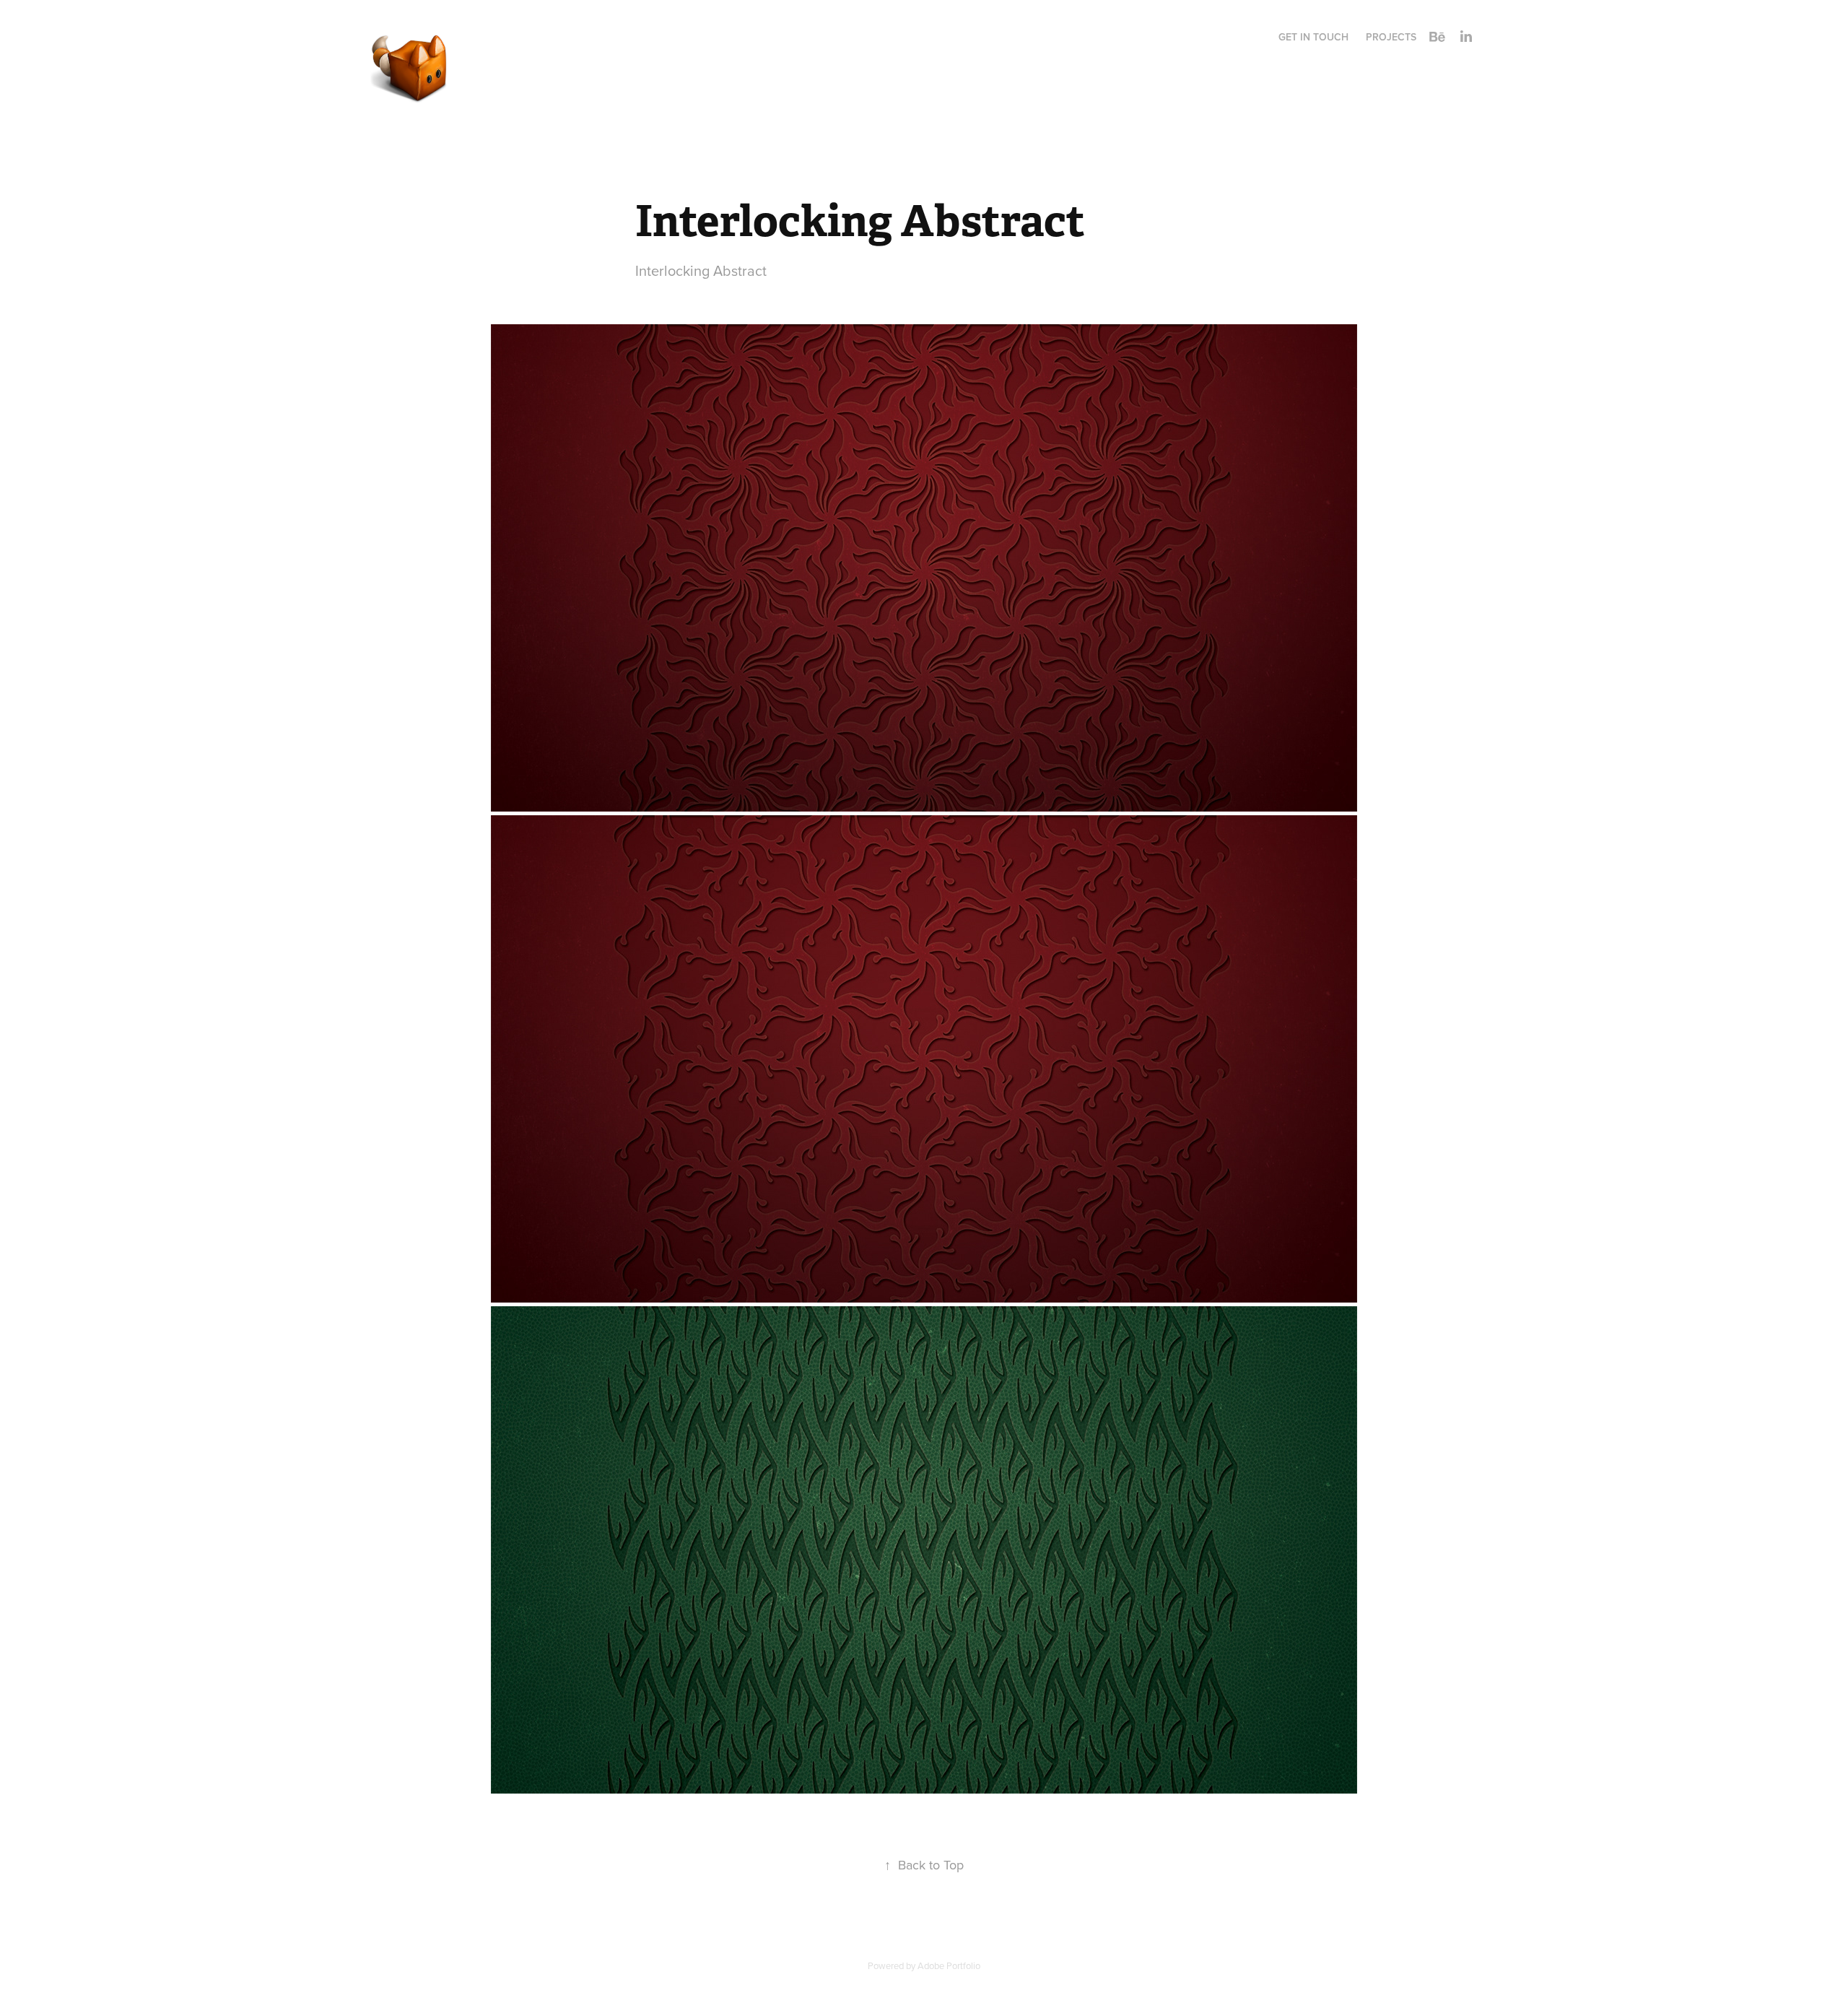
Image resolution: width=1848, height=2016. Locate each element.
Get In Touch (1313, 37)
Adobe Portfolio (949, 1965)
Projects (1391, 37)
